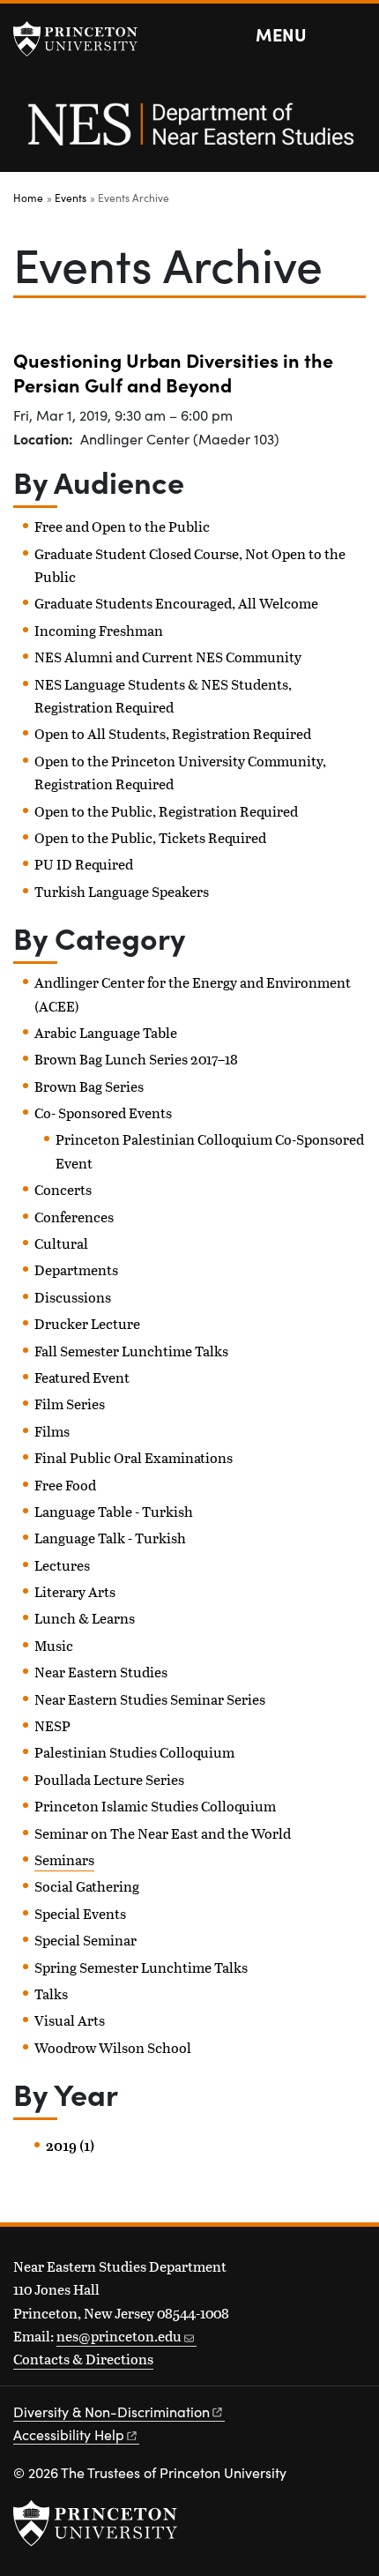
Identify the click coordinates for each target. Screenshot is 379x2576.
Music (54, 1645)
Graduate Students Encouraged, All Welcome (176, 603)
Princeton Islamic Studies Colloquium (155, 1806)
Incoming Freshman (99, 630)
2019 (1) (70, 2146)
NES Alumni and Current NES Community (168, 657)
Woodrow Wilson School (113, 2047)
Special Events (80, 1913)
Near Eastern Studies (101, 1672)
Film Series (70, 1404)
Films (52, 1431)
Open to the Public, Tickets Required (150, 837)
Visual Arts (70, 2020)
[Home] (189, 134)
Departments (76, 1269)
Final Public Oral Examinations (134, 1457)
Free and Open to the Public (122, 526)
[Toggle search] (354, 35)
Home (28, 198)
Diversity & (111, 2412)
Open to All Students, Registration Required (173, 733)
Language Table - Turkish (114, 1511)
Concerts (63, 1189)
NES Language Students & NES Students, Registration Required (163, 695)
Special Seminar (85, 1940)
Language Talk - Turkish (110, 1538)
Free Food (65, 1485)
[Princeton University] (84, 39)
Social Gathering (87, 1886)
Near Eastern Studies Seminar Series (150, 1699)
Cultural (61, 1243)
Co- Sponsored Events (103, 1113)
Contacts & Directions (83, 2359)
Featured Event (82, 1377)
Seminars (64, 1859)
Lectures (62, 1565)
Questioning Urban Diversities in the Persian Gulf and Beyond (173, 372)
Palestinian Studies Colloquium (134, 1752)
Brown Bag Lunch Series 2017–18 (136, 1059)
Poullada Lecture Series (109, 1779)
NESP (52, 1725)
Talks (51, 1994)
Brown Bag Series (89, 1086)
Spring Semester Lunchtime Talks (141, 1967)
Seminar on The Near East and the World (163, 1833)
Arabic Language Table (106, 1032)
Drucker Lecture (87, 1323)
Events (71, 198)
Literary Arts (75, 1591)
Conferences (74, 1217)
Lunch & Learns (85, 1618)
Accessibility (69, 2434)
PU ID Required (84, 864)
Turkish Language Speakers (122, 891)
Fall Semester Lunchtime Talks (131, 1351)
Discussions (73, 1297)
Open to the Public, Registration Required (166, 811)
